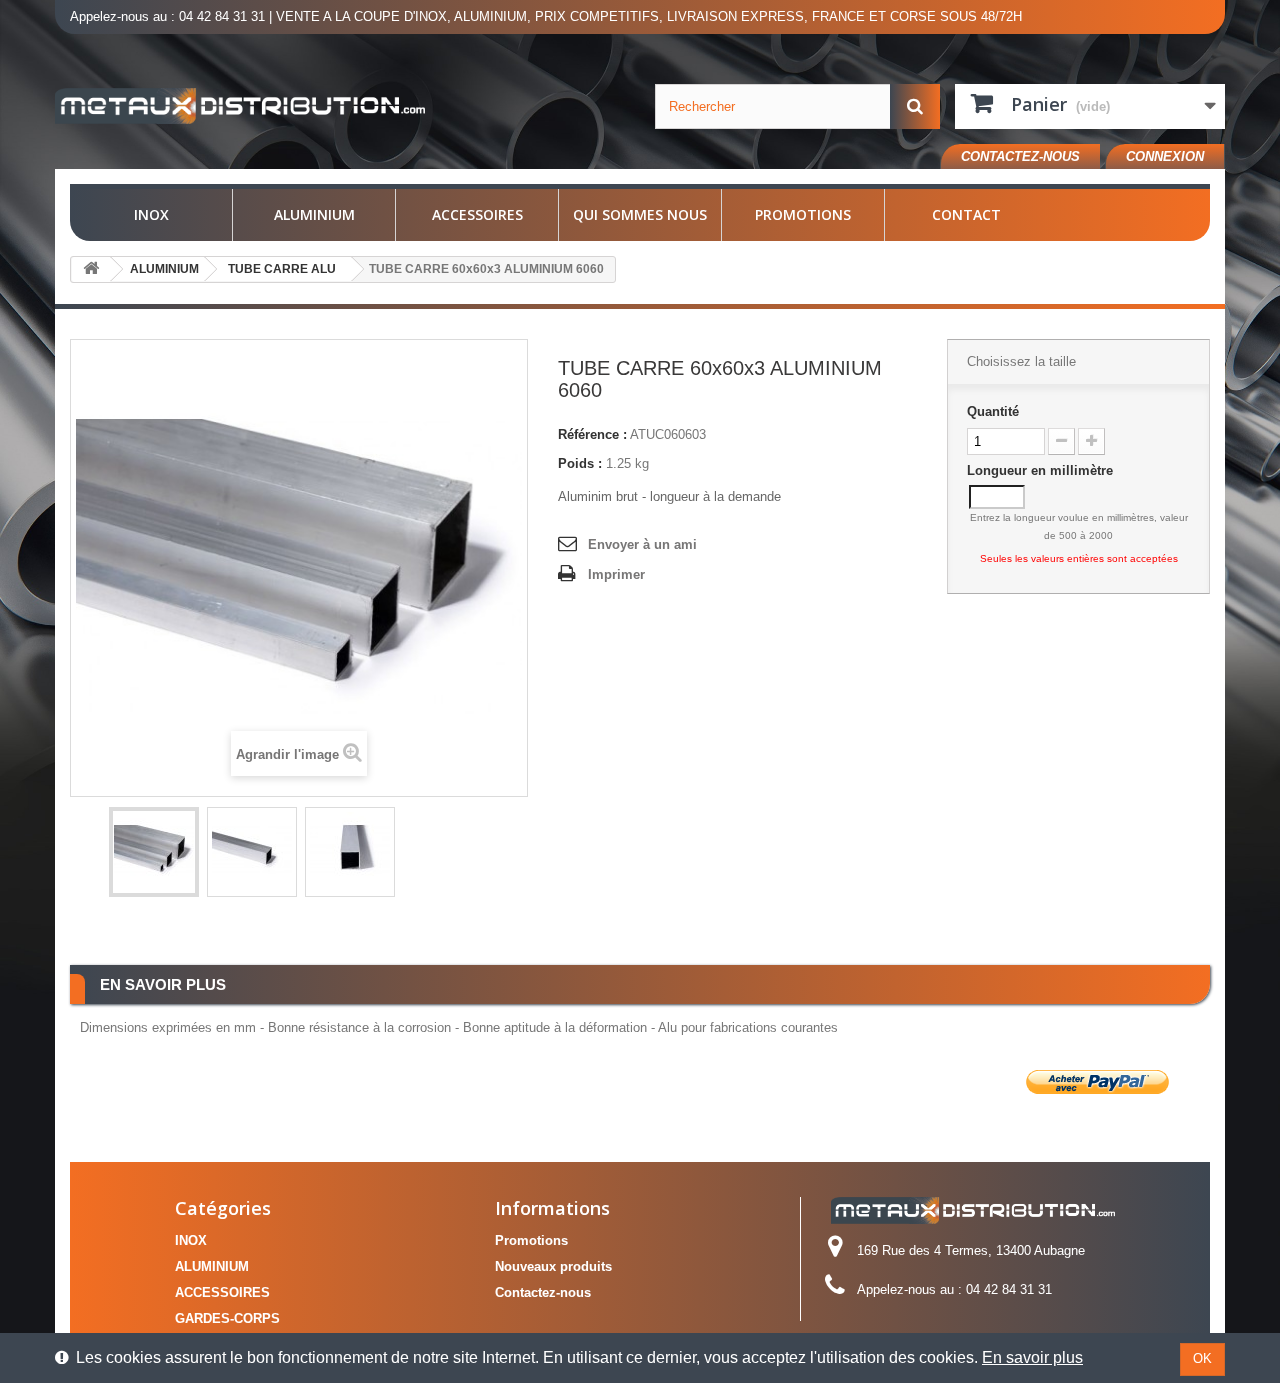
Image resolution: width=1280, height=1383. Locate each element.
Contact (966, 214)
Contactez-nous (1020, 156)
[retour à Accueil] (91, 269)
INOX (151, 214)
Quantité (993, 411)
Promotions (803, 214)
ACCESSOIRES (477, 214)
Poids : (580, 463)
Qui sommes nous (640, 214)
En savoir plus (1032, 1357)
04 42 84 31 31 (222, 16)
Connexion (1165, 156)
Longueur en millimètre (1042, 470)
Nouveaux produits (553, 1266)
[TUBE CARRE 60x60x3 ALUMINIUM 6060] (154, 852)
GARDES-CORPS (227, 1318)
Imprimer (616, 574)
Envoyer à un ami (642, 544)
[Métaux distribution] (240, 106)
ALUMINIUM (314, 214)
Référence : (592, 434)
